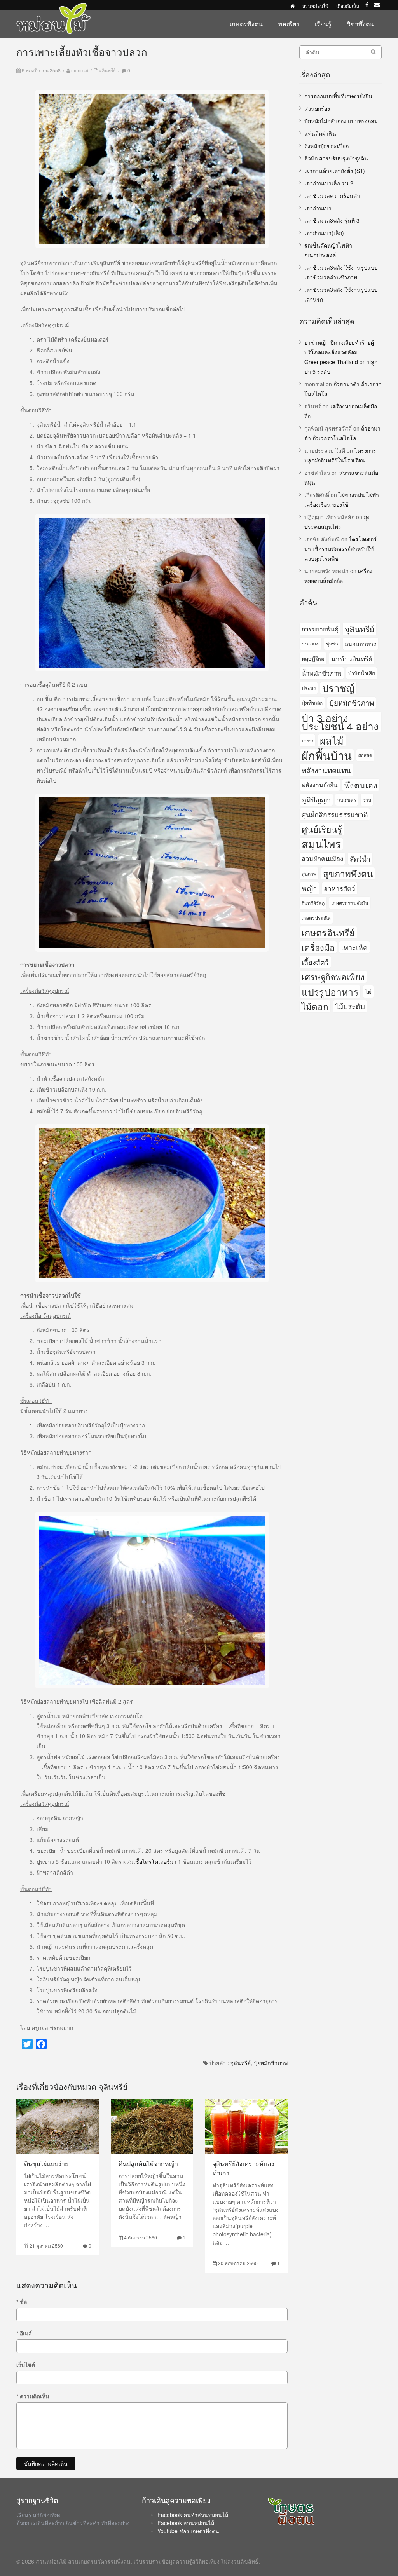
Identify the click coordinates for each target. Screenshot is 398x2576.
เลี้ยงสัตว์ (315, 962)
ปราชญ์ (338, 688)
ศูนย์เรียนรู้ (322, 829)
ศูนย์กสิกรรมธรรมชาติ (335, 814)
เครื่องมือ (318, 947)
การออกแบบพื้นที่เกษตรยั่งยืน (338, 96)
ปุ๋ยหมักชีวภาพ (271, 2063)
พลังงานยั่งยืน (320, 785)
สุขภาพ (309, 873)
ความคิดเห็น (33, 2396)
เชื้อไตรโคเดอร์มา (155, 1861)
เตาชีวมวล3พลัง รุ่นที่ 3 (332, 220)
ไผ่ (368, 991)
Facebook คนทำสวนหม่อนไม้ (193, 2515)
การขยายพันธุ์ (320, 629)
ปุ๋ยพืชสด (312, 703)
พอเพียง (289, 24)
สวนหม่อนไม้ (315, 6)
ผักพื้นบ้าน (327, 755)
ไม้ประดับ (350, 1006)
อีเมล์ (24, 2333)
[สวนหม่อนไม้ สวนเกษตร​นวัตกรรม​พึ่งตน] (54, 7)
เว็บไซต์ (26, 2365)
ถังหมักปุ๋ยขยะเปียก (326, 146)
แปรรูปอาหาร (330, 992)
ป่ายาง (307, 740)
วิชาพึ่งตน (360, 24)
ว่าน (367, 800)
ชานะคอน (311, 644)
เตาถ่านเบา (318, 208)
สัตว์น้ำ (360, 859)
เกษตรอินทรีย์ (328, 932)
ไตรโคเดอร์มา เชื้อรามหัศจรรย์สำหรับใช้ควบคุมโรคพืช (340, 549)
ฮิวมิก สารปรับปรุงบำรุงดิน (336, 158)
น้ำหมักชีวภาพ (322, 673)
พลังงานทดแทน (326, 770)
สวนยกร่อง (317, 108)
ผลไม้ (332, 740)
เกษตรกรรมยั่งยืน (350, 903)
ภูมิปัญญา (316, 799)
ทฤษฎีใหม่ (313, 658)
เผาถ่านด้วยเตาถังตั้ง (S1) (335, 171)
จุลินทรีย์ (107, 70)
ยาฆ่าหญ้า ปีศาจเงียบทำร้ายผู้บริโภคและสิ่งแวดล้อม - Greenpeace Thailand (339, 352)
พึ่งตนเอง (361, 785)
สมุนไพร (321, 844)
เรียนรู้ (323, 24)
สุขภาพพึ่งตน (348, 873)
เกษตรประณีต (316, 918)
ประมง (309, 688)
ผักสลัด (365, 755)
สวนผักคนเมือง (322, 858)
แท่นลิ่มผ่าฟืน (320, 133)
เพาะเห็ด (354, 947)
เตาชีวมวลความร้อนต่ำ (332, 195)
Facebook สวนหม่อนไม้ (186, 2523)
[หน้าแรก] (292, 6)
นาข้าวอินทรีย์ (352, 658)
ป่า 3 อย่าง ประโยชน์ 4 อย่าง (340, 722)
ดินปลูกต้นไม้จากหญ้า (148, 2164)
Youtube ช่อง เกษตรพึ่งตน (188, 2531)
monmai (80, 70)
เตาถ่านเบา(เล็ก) (324, 233)
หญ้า (309, 888)
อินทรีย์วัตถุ (313, 903)
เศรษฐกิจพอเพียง (333, 977)
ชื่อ (22, 2302)
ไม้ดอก (315, 1006)
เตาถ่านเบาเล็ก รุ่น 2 (329, 183)
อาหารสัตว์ (340, 888)
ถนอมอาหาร (360, 644)
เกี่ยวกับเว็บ (348, 6)
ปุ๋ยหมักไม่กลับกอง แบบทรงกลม (341, 121)
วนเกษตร (347, 800)
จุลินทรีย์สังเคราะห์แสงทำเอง (244, 2168)
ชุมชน (332, 644)
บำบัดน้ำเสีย (362, 673)
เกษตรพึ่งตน (246, 24)
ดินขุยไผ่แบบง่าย (46, 2164)
